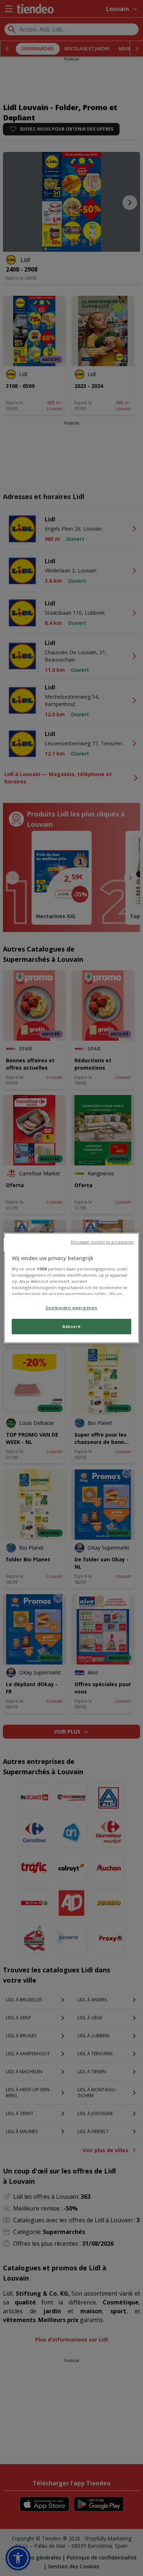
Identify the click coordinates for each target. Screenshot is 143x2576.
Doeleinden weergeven (71, 1308)
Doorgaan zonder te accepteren (102, 1242)
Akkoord (71, 1326)
